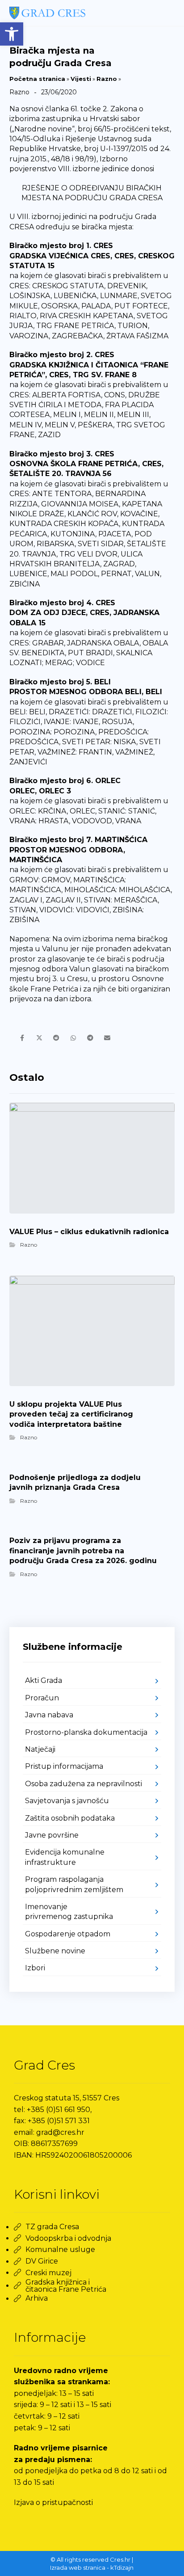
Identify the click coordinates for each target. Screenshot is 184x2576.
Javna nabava (49, 1715)
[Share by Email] (107, 1038)
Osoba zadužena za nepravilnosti (84, 1784)
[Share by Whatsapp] (73, 1038)
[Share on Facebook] (22, 1038)
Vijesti (81, 79)
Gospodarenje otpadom (68, 1934)
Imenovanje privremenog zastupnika (69, 1912)
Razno (107, 79)
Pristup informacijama (64, 1766)
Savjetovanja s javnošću (67, 1801)
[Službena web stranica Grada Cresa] (47, 13)
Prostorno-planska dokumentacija (86, 1732)
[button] (12, 34)
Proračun (42, 1698)
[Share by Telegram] (90, 1038)
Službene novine (55, 1951)
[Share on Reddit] (56, 1038)
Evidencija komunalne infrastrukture (65, 1857)
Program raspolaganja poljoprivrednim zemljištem (74, 1884)
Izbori (35, 1968)
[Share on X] (39, 1038)
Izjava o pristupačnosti (53, 2502)
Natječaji (40, 1749)
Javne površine (52, 1835)
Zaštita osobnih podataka (70, 1818)
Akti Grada (44, 1680)
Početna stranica (37, 79)
